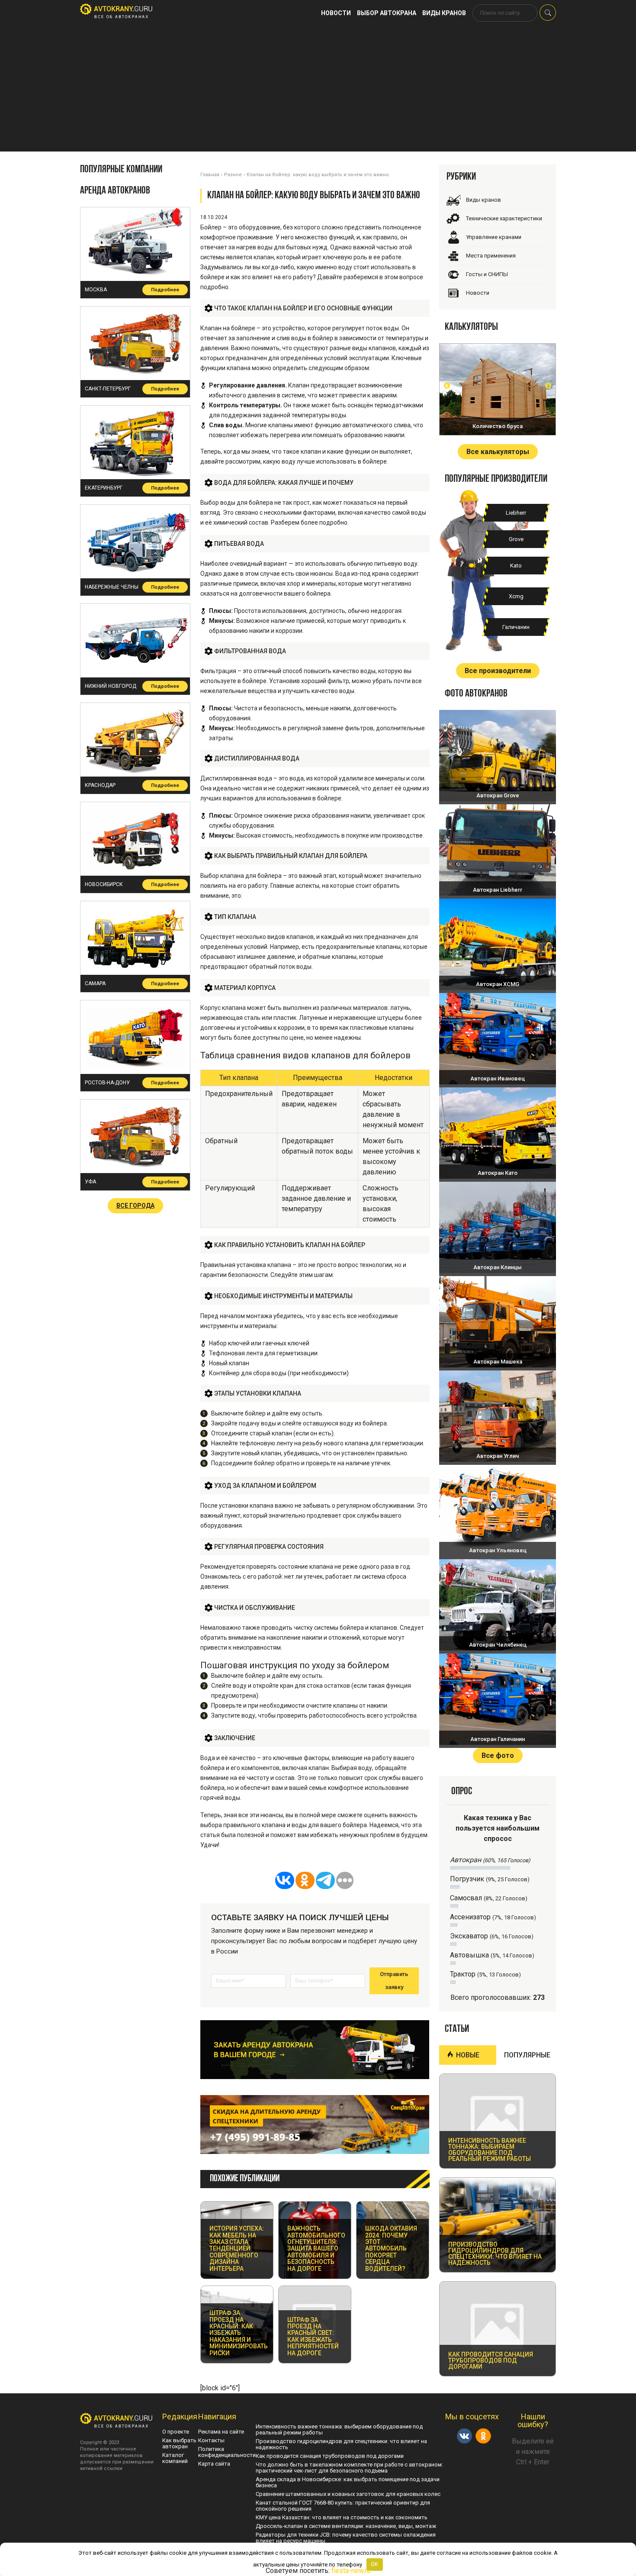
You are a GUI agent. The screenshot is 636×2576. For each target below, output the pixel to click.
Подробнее (165, 290)
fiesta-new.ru (351, 2571)
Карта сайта (214, 2464)
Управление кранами (494, 237)
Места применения (491, 256)
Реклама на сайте (221, 2432)
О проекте (176, 2432)
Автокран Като (498, 1173)
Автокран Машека (498, 1362)
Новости (336, 13)
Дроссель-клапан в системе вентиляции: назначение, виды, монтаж (346, 2526)
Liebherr (516, 513)
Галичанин (516, 627)
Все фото (498, 1755)
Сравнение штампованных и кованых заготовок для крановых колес (348, 2494)
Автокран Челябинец (498, 1645)
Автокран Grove (498, 795)
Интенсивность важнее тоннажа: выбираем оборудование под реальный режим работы (339, 2429)
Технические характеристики (504, 218)
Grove (516, 539)
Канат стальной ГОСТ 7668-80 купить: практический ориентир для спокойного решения (343, 2506)
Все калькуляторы (498, 452)
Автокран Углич (498, 1456)
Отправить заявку (394, 1981)
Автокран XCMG (498, 984)
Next (548, 386)
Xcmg (516, 596)
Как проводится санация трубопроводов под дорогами (330, 2456)
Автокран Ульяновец (498, 1550)
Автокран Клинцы (498, 1267)
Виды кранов (444, 13)
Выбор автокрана (387, 13)
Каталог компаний (175, 2458)
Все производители (498, 671)
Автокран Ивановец (498, 1078)
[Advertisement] (318, 91)
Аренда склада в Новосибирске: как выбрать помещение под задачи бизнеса (348, 2482)
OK (374, 2564)
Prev (447, 386)
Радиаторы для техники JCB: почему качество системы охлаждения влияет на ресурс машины (346, 2538)
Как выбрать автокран (179, 2443)
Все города (135, 1206)
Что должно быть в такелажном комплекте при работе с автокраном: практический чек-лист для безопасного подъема (349, 2468)
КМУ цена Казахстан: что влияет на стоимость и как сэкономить (342, 2517)
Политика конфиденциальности (227, 2452)
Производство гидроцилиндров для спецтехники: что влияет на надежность (341, 2444)
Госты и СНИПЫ (487, 274)
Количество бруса (498, 426)
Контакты (211, 2440)
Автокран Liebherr (498, 890)
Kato (516, 566)
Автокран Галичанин (498, 1739)
